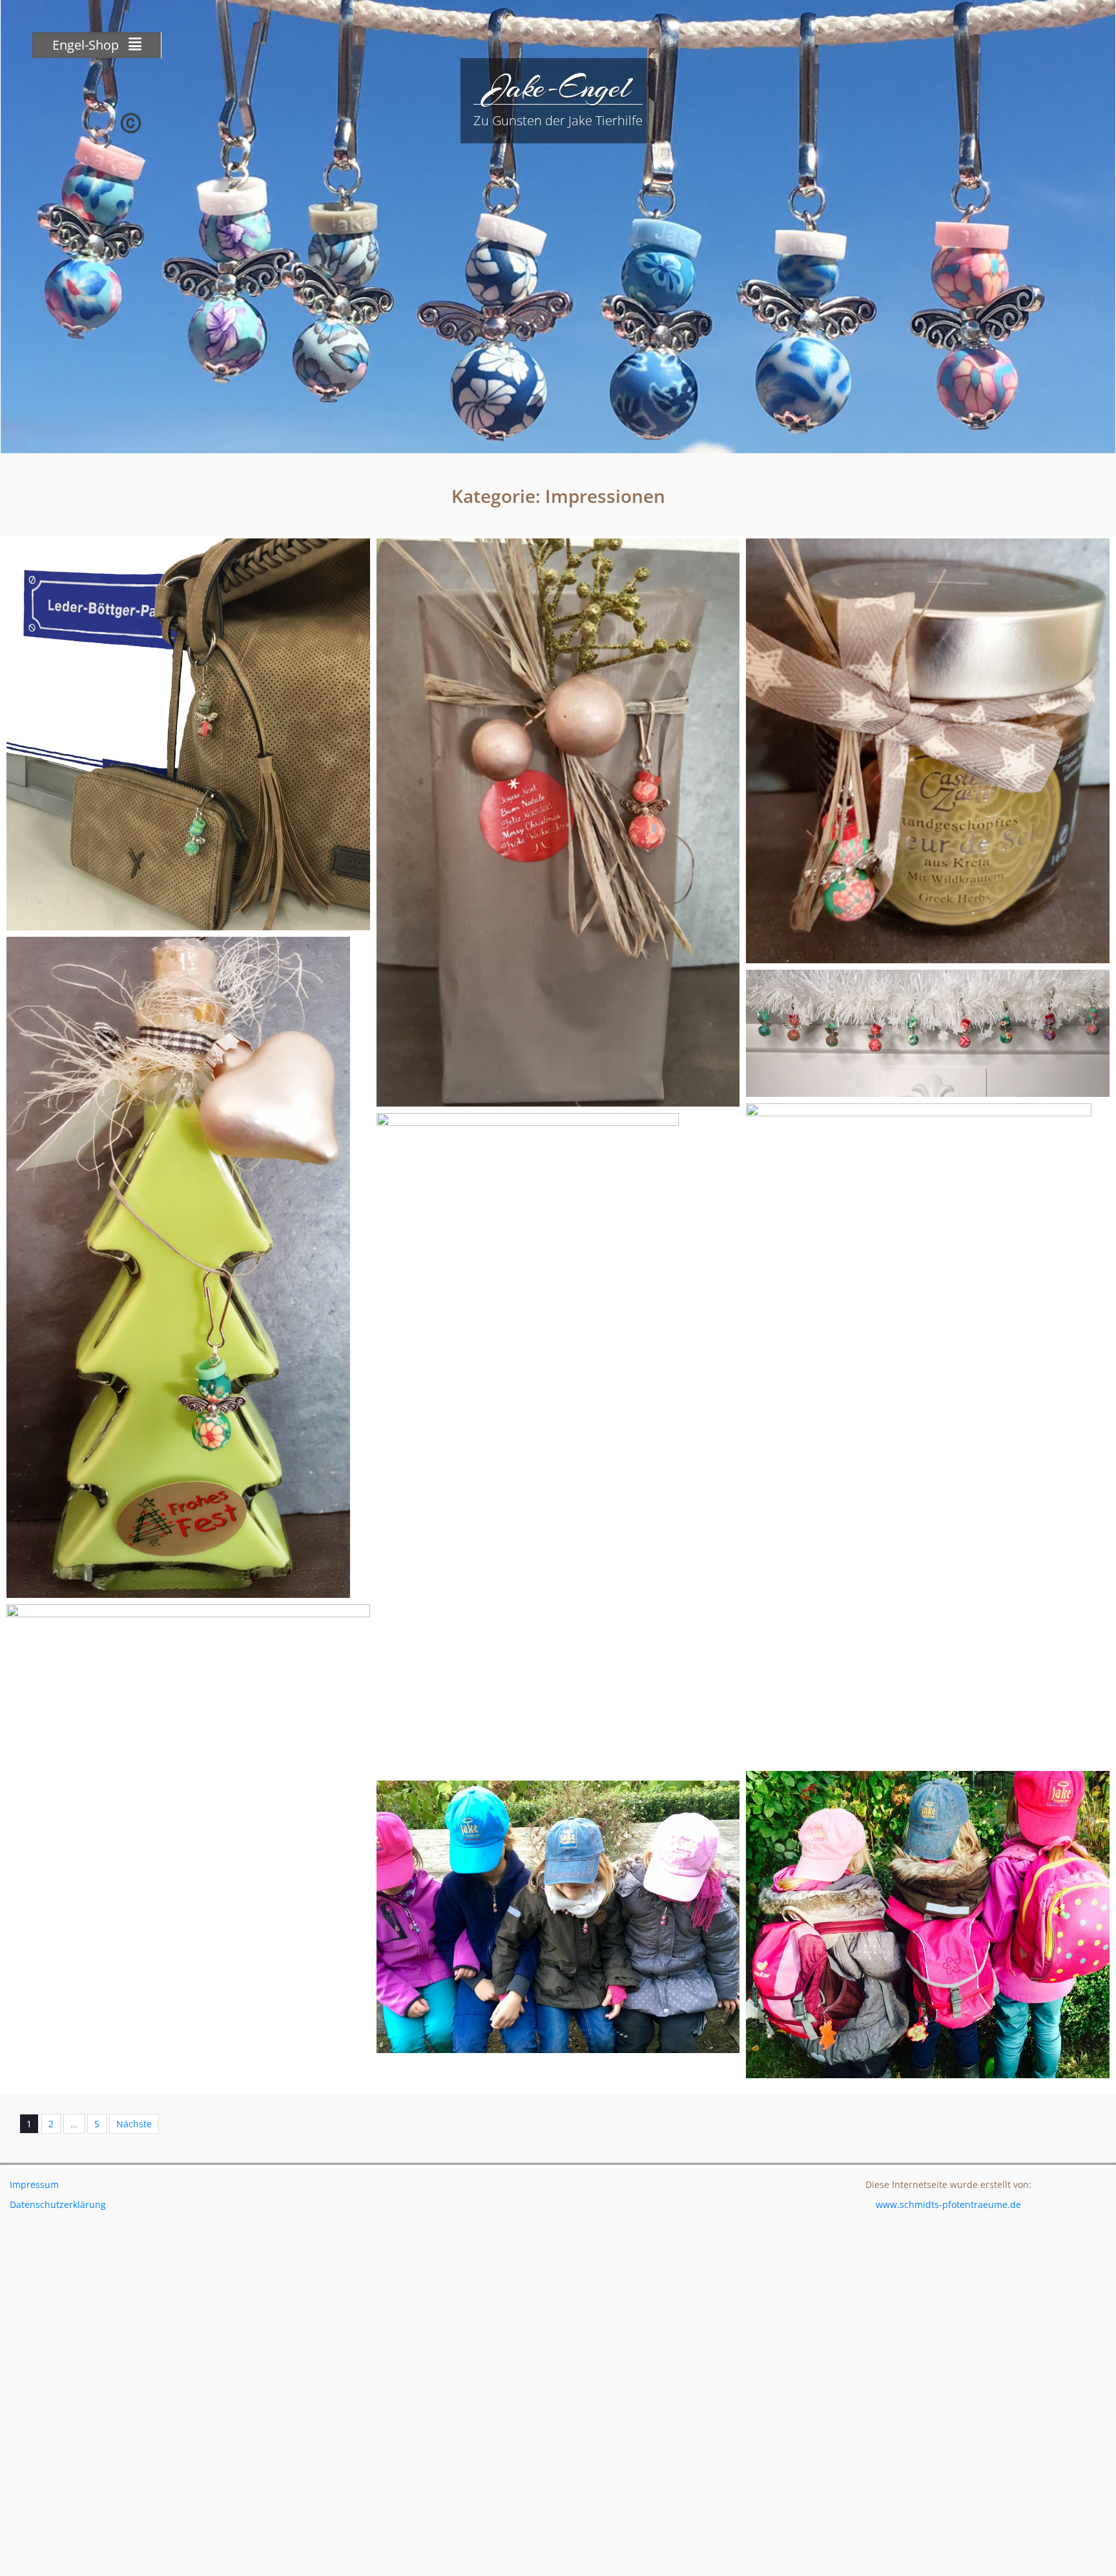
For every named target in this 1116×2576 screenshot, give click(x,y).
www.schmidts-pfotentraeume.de (948, 2204)
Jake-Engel (558, 87)
